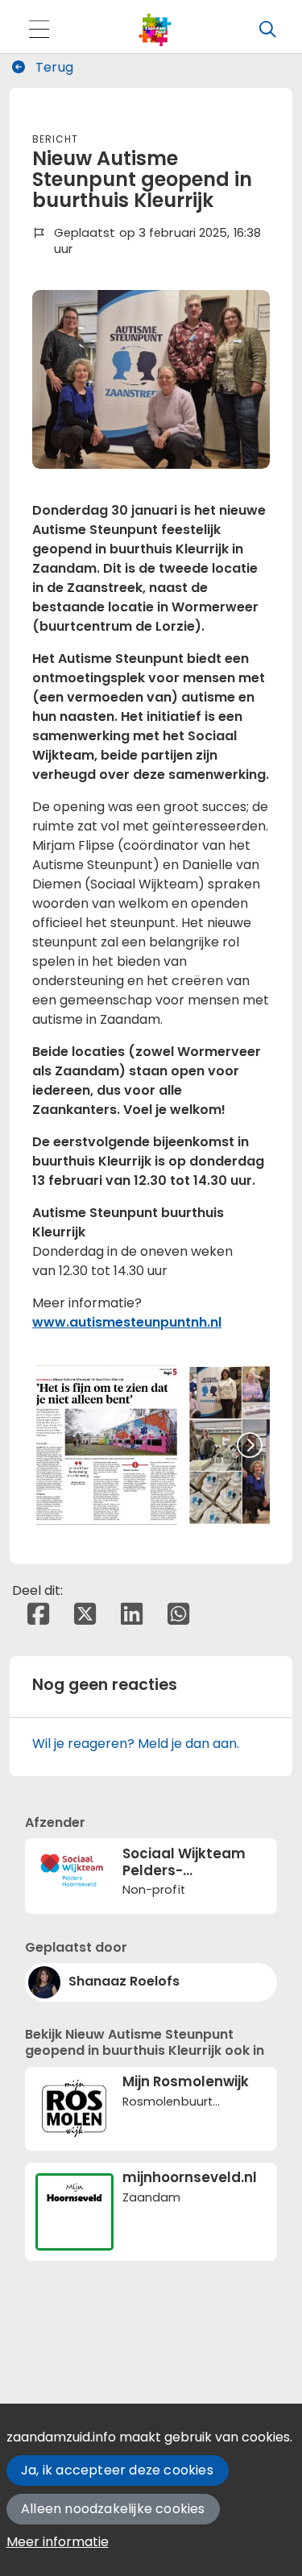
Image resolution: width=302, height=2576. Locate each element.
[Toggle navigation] (39, 30)
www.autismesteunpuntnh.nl (127, 1322)
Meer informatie (58, 2542)
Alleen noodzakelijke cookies (113, 2509)
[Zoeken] (267, 30)
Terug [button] (53, 67)
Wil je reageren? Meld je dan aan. (136, 1744)
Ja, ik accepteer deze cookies (117, 2470)
